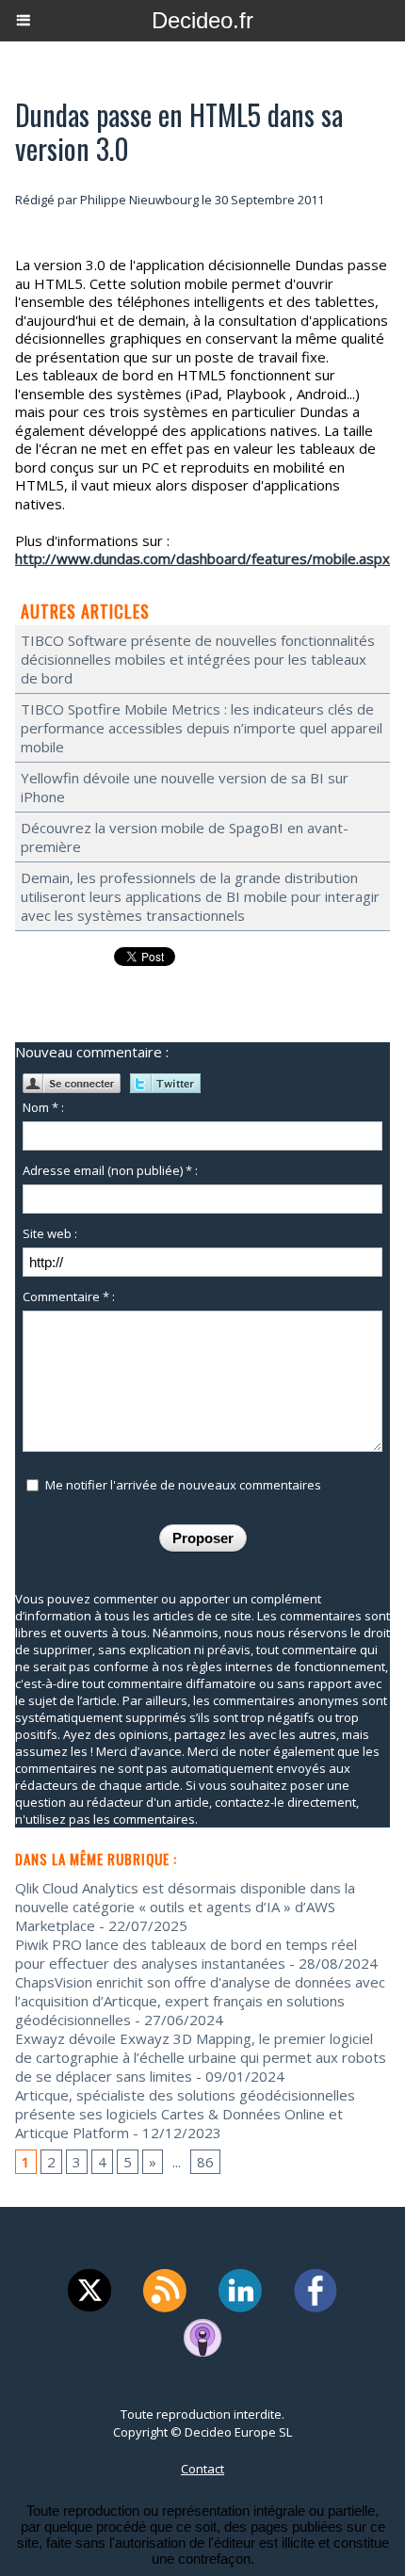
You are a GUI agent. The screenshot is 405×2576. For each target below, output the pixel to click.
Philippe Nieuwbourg (139, 200)
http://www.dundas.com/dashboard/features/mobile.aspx (202, 558)
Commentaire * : (69, 1296)
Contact (202, 2469)
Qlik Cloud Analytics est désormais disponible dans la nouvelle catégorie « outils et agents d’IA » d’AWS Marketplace (185, 1907)
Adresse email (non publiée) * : (110, 1170)
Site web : (50, 1233)
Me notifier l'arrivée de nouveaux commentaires (183, 1485)
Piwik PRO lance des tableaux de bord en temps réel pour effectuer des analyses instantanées (186, 1954)
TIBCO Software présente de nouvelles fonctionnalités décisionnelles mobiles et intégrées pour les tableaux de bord (198, 659)
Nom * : (43, 1107)
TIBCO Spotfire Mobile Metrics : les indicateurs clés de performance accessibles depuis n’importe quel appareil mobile (202, 728)
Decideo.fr (202, 20)
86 (205, 2162)
